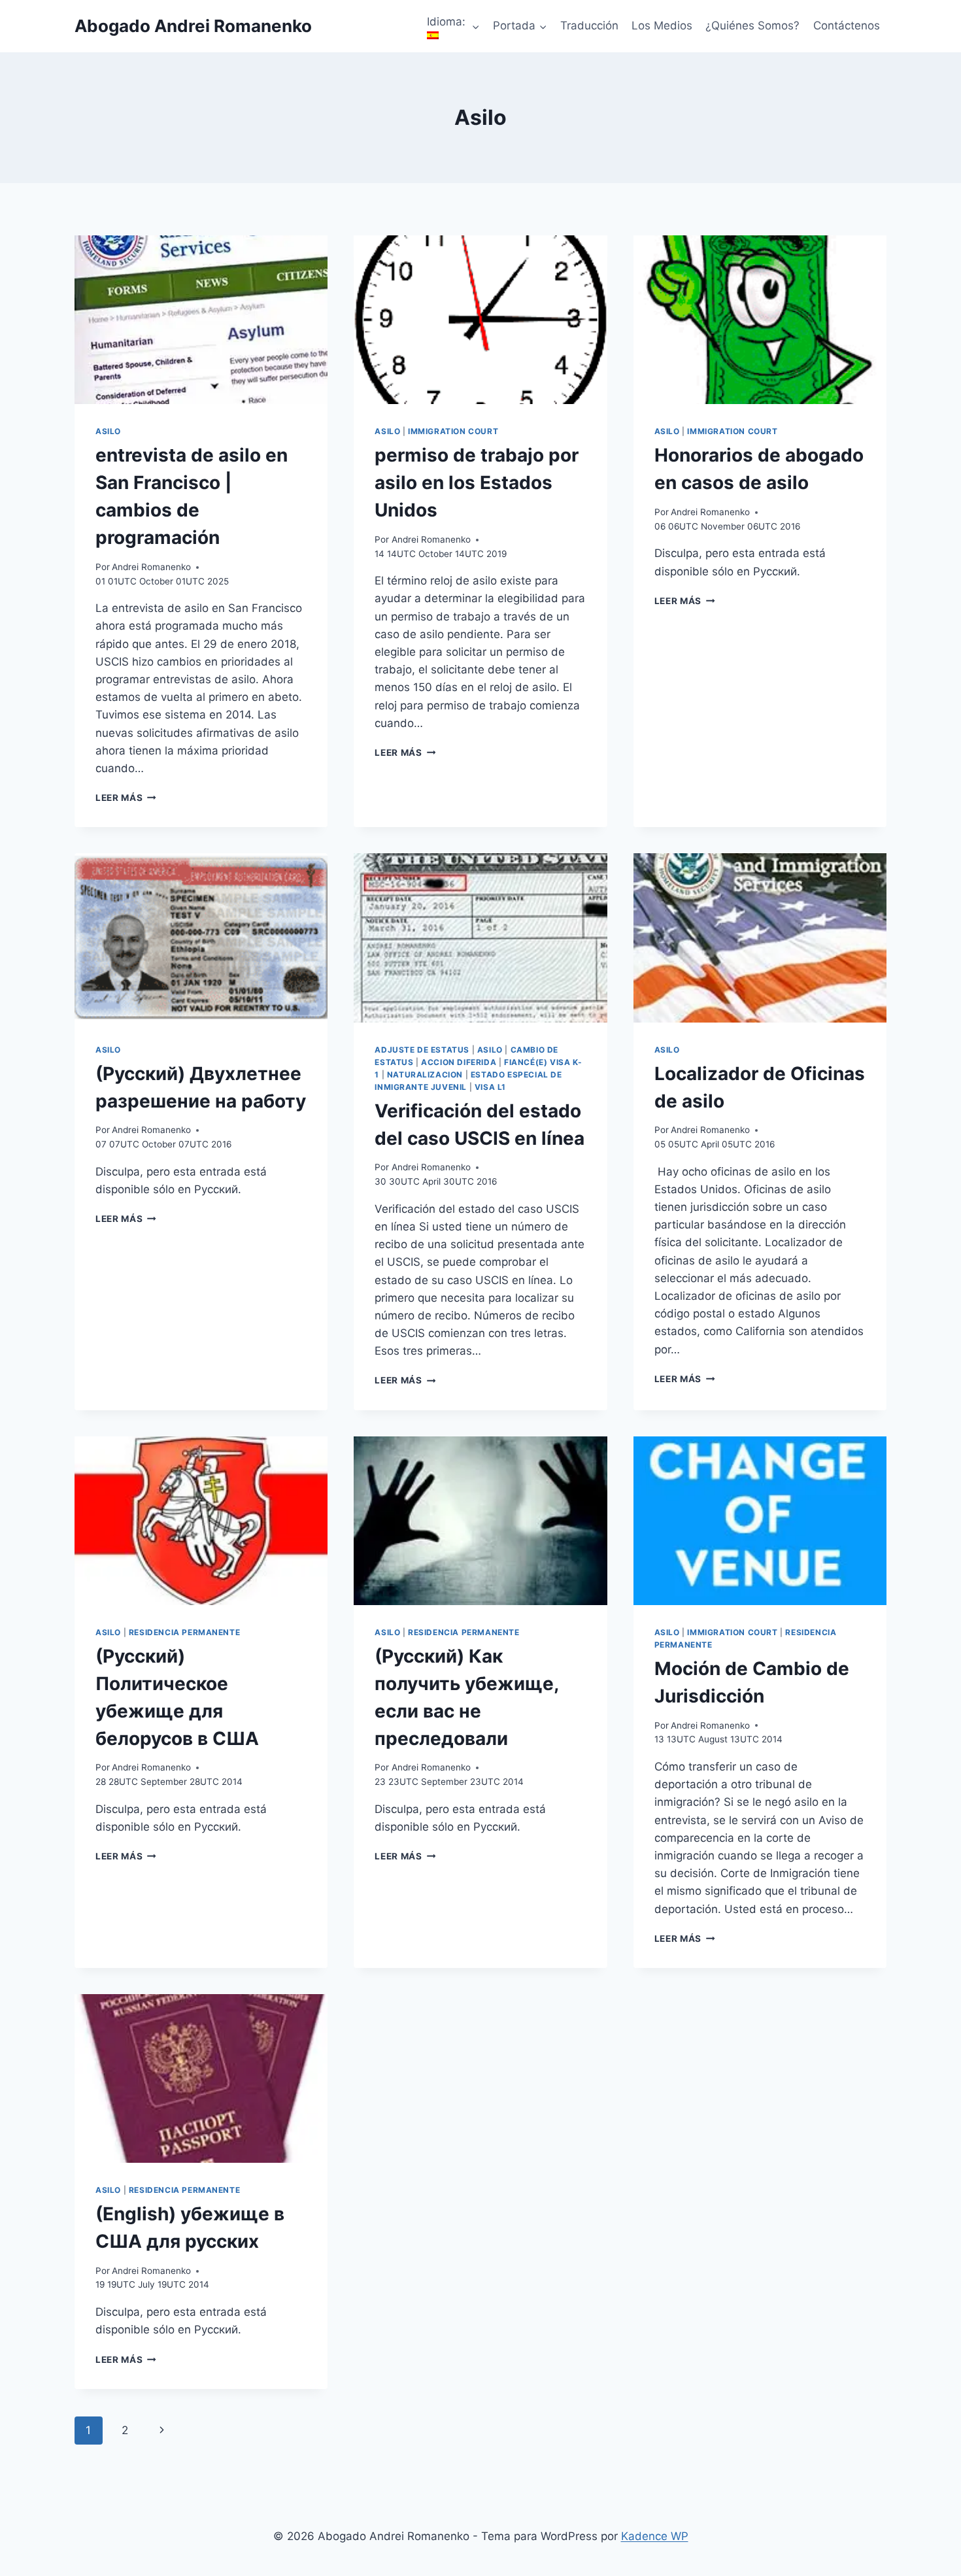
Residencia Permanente (185, 1632)
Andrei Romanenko (151, 567)
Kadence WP (655, 2536)
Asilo (108, 431)
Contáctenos (847, 25)
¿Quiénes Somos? (752, 25)
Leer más (126, 798)
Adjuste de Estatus (422, 1050)
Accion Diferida (459, 1062)
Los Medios (662, 25)
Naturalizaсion (425, 1075)
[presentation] (201, 320)
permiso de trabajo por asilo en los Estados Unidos (477, 483)
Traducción (589, 25)
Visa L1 (490, 1087)
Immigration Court (453, 431)
